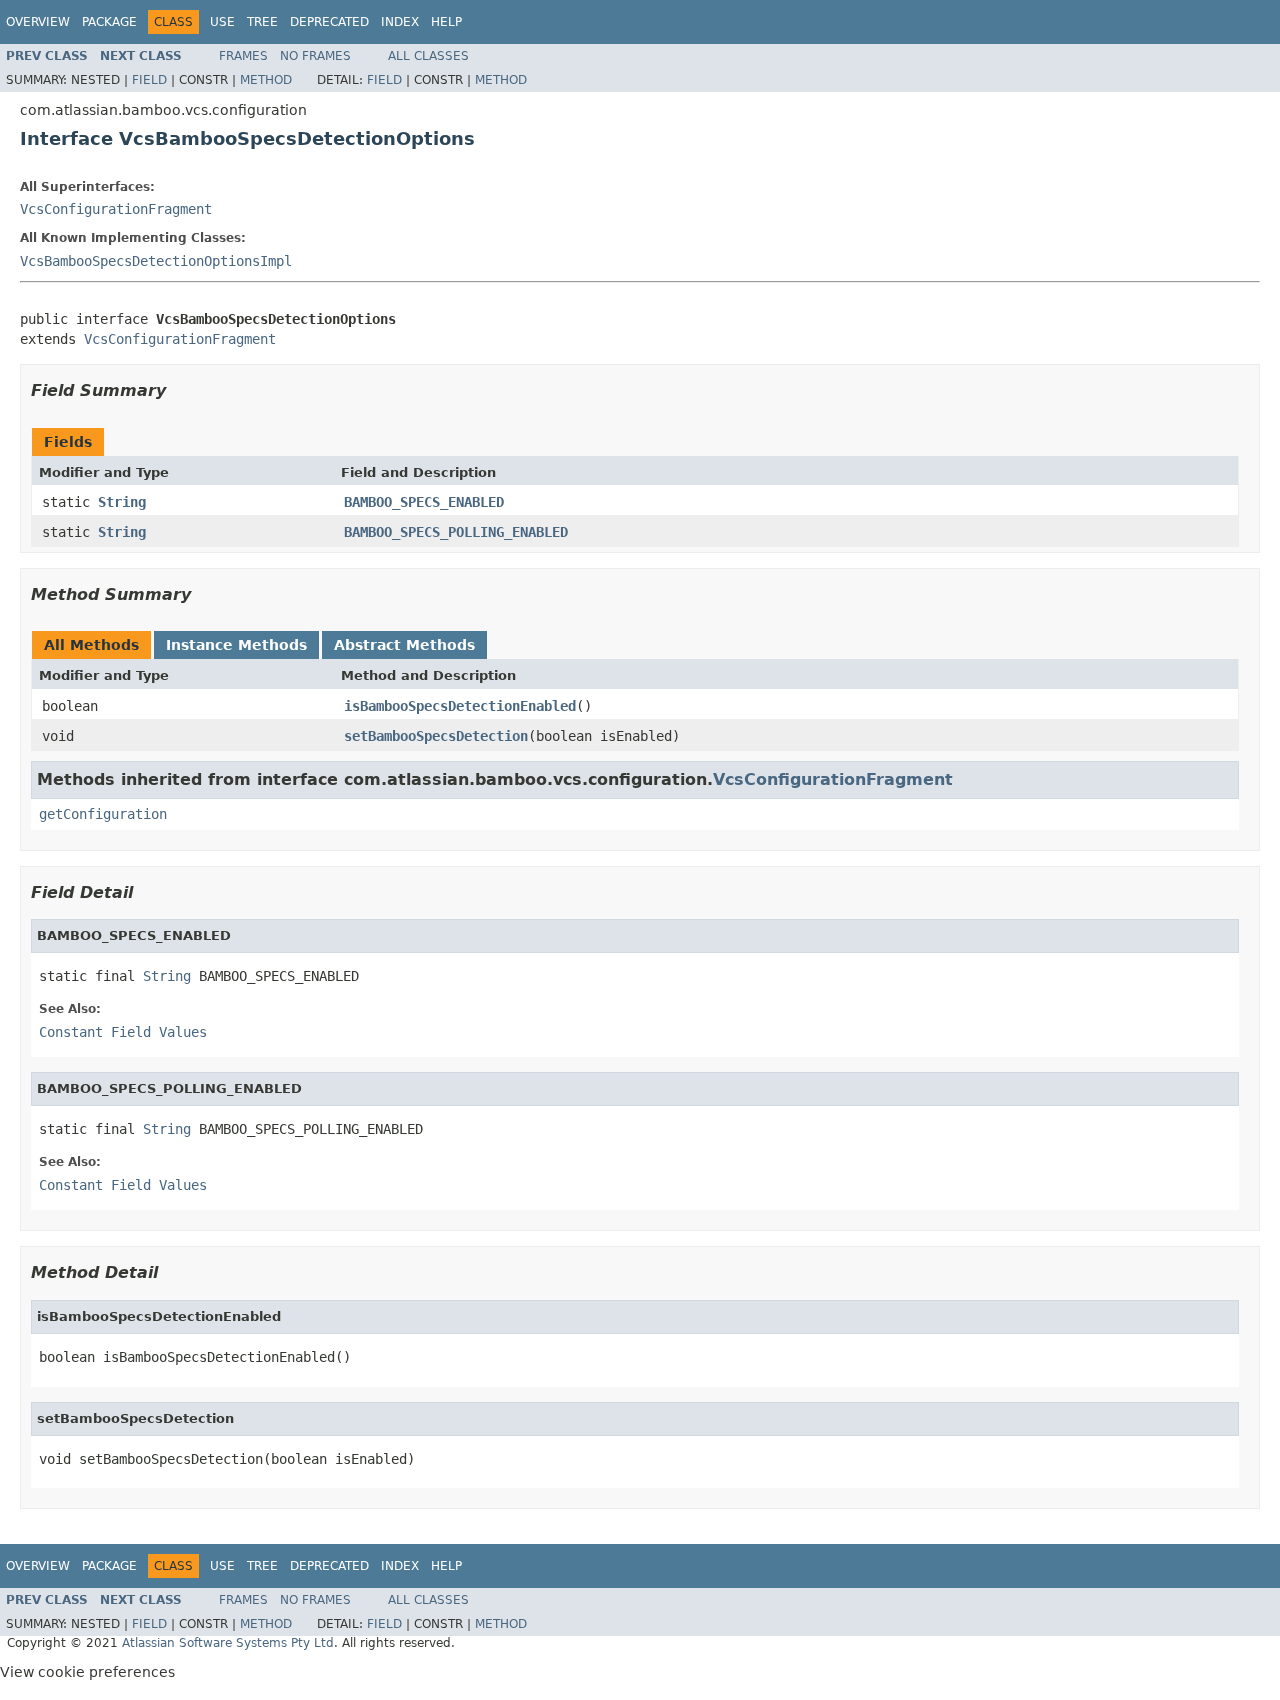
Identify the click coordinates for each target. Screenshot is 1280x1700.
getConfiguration (103, 814)
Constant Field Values (123, 1032)
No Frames (315, 56)
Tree (262, 22)
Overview (38, 22)
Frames (243, 56)
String (122, 502)
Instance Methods (236, 645)
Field (149, 80)
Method (266, 80)
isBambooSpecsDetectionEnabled (460, 706)
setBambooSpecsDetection (436, 736)
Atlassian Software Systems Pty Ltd (228, 1643)
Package (109, 22)
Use (222, 22)
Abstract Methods (404, 645)
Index (400, 22)
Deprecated (329, 22)
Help (446, 22)
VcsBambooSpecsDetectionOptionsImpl (156, 261)
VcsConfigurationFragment (116, 209)
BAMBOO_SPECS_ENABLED (424, 502)
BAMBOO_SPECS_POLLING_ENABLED (456, 532)
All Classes (428, 56)
